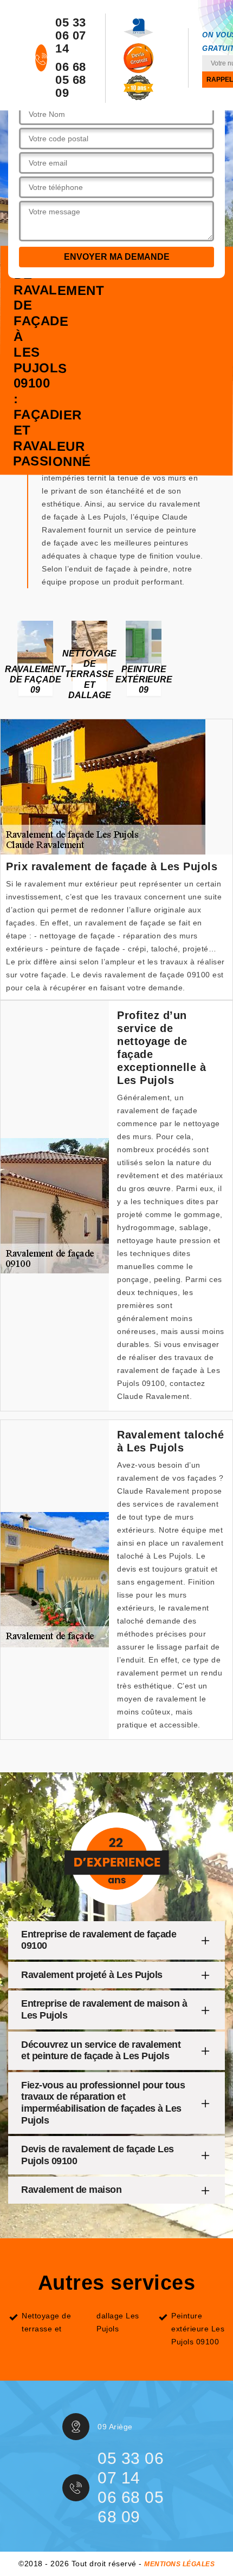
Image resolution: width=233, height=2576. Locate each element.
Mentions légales (179, 2564)
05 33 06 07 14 (71, 36)
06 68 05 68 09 (71, 80)
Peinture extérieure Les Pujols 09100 (198, 2329)
